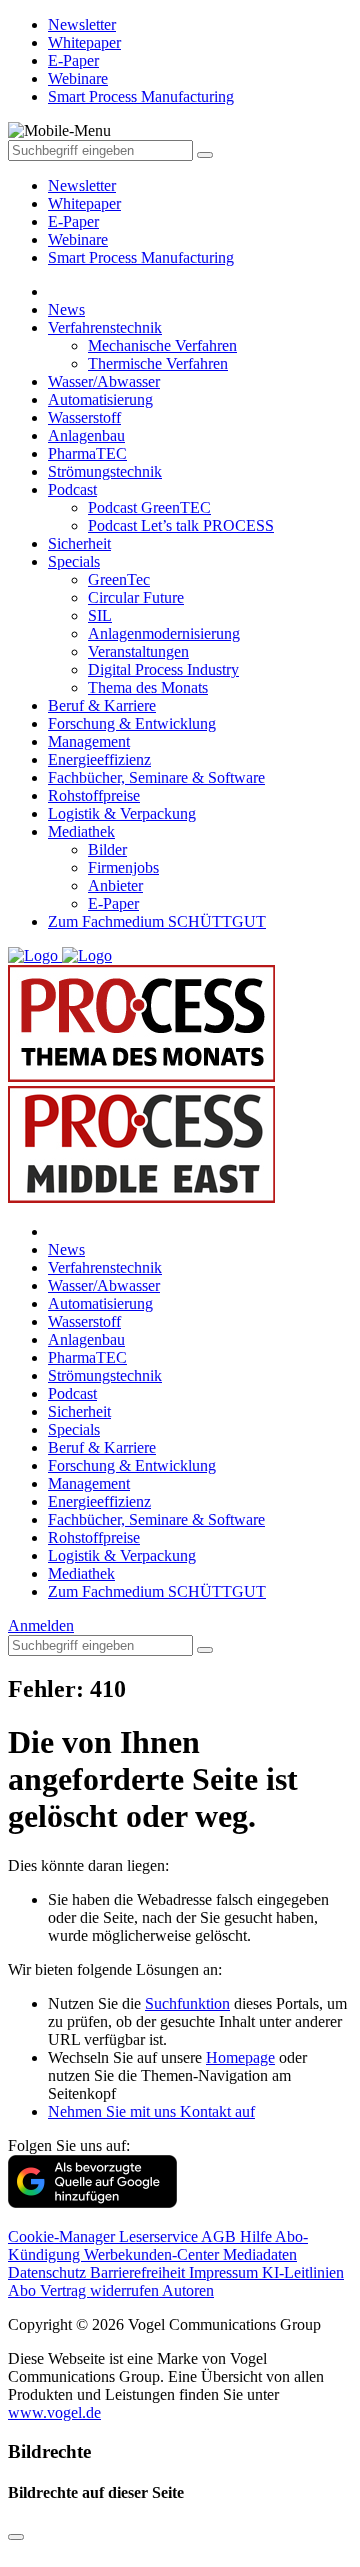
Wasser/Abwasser (104, 381)
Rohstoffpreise (94, 795)
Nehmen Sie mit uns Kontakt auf (151, 2111)
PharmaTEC (87, 453)
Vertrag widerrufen (101, 2290)
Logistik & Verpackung (122, 813)
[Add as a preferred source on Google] (92, 2202)
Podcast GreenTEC (149, 507)
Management (89, 741)
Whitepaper (84, 203)
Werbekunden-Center (153, 2254)
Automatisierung (100, 399)
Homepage (240, 2057)
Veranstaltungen (138, 651)
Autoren (188, 2290)
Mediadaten (260, 2254)
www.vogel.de (54, 2412)
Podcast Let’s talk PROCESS (181, 525)
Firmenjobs (123, 867)
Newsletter (82, 185)
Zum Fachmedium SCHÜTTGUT (157, 921)
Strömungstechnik (105, 471)
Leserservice (160, 2236)
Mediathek (81, 831)
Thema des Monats (148, 687)
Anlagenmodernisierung (164, 633)
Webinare (78, 239)
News (66, 309)
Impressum (225, 2272)
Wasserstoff (84, 417)
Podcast (72, 489)
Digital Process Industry (163, 669)
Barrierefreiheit (139, 2272)
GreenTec (119, 579)
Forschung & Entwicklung (132, 723)
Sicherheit (79, 543)
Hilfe (257, 2236)
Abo (24, 2290)
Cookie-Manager (63, 2236)
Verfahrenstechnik (105, 327)
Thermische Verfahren (158, 363)
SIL (100, 615)
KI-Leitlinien (303, 2272)
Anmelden (41, 1625)
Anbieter (115, 885)
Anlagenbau (86, 435)
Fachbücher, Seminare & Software (156, 777)
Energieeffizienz (99, 759)
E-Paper (73, 221)
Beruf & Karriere (102, 705)
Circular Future (136, 597)
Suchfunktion (187, 2003)
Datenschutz (49, 2272)
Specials (74, 561)
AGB (220, 2236)
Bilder (107, 849)
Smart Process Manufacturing (141, 257)
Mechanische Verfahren (162, 345)
